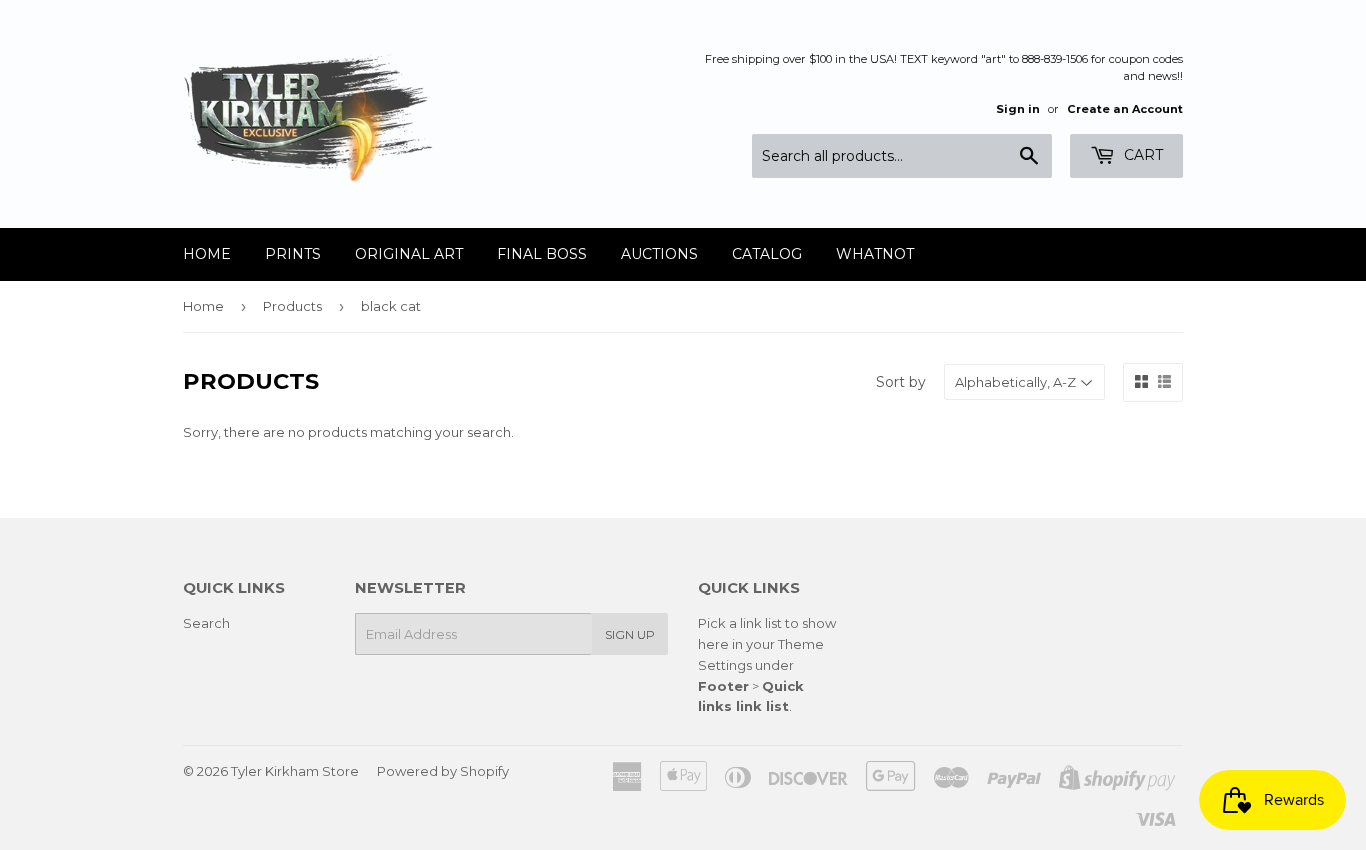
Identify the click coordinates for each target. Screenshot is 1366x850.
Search (206, 623)
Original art (409, 254)
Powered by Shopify (443, 771)
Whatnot (875, 254)
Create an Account (1125, 109)
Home (207, 254)
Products (292, 306)
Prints (293, 254)
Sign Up (630, 634)
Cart (1141, 155)
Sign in (1018, 109)
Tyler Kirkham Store (295, 771)
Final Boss (542, 254)
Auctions (659, 254)
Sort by (901, 382)
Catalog (767, 254)
